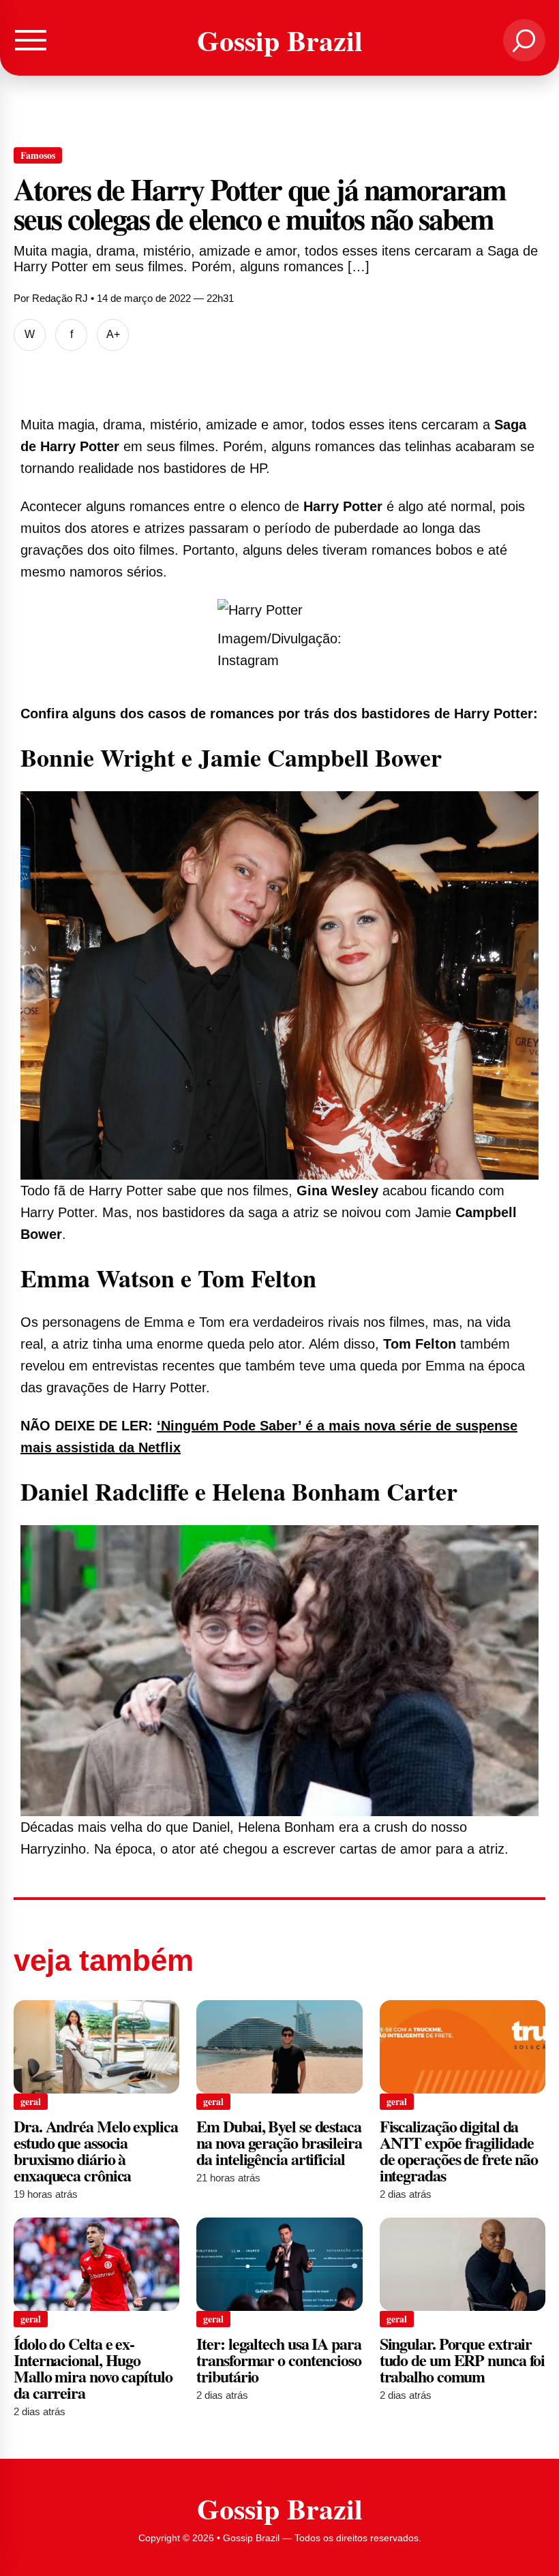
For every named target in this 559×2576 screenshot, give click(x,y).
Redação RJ (60, 298)
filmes (157, 550)
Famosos (38, 155)
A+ (113, 334)
